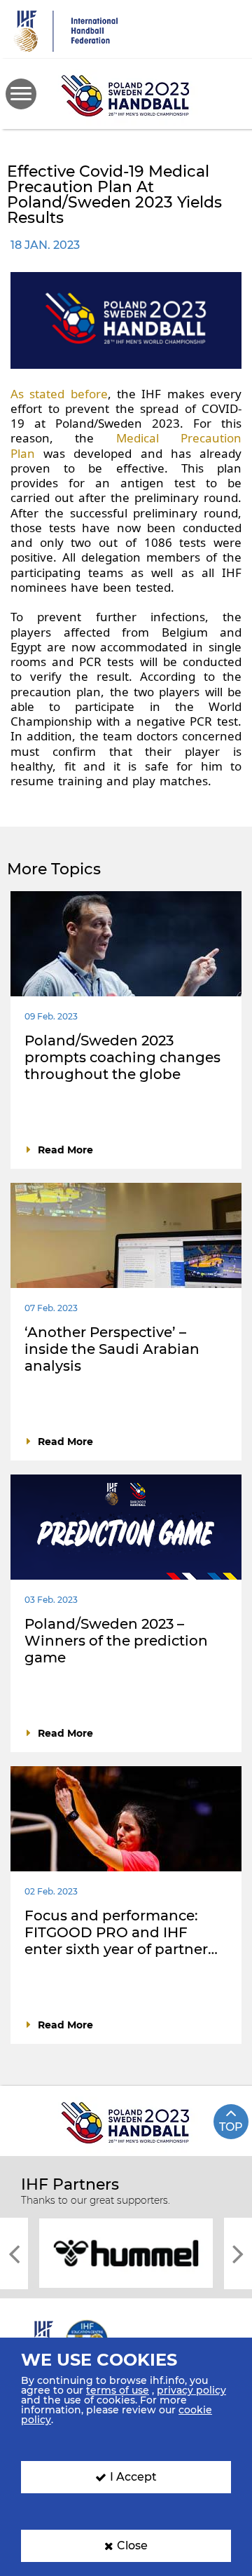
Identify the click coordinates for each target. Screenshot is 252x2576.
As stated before (59, 394)
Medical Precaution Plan (126, 445)
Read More (65, 1150)
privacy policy (191, 2390)
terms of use (118, 2390)
